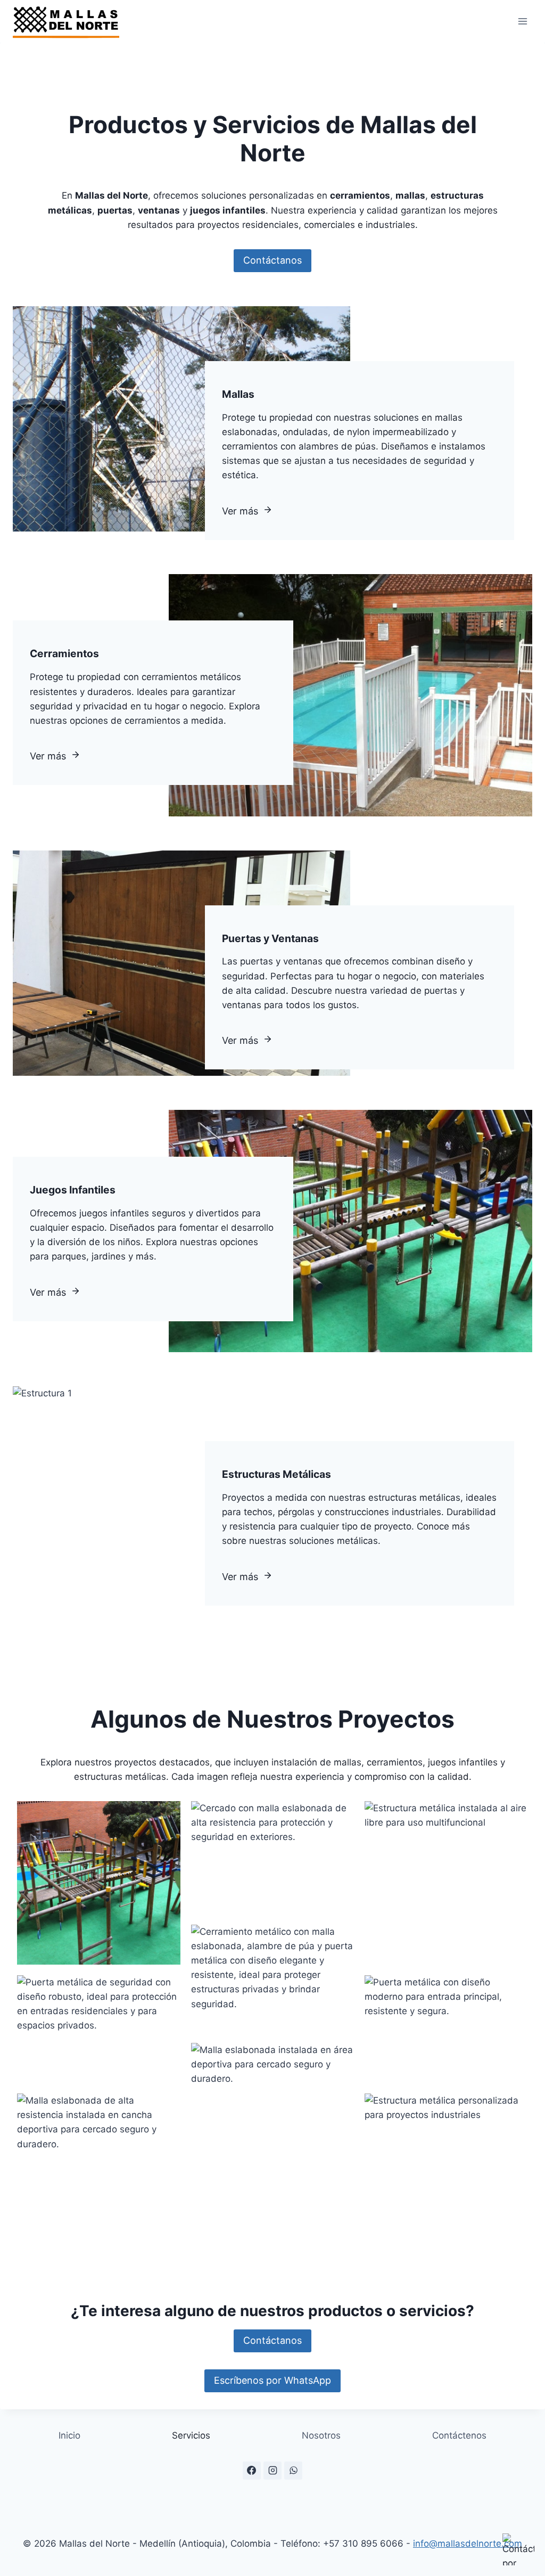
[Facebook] (252, 2471)
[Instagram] (272, 2471)
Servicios (191, 2435)
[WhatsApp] (293, 2471)
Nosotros (321, 2435)
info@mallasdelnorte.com (468, 2544)
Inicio (69, 2435)
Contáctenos (459, 2435)
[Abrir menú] (522, 21)
